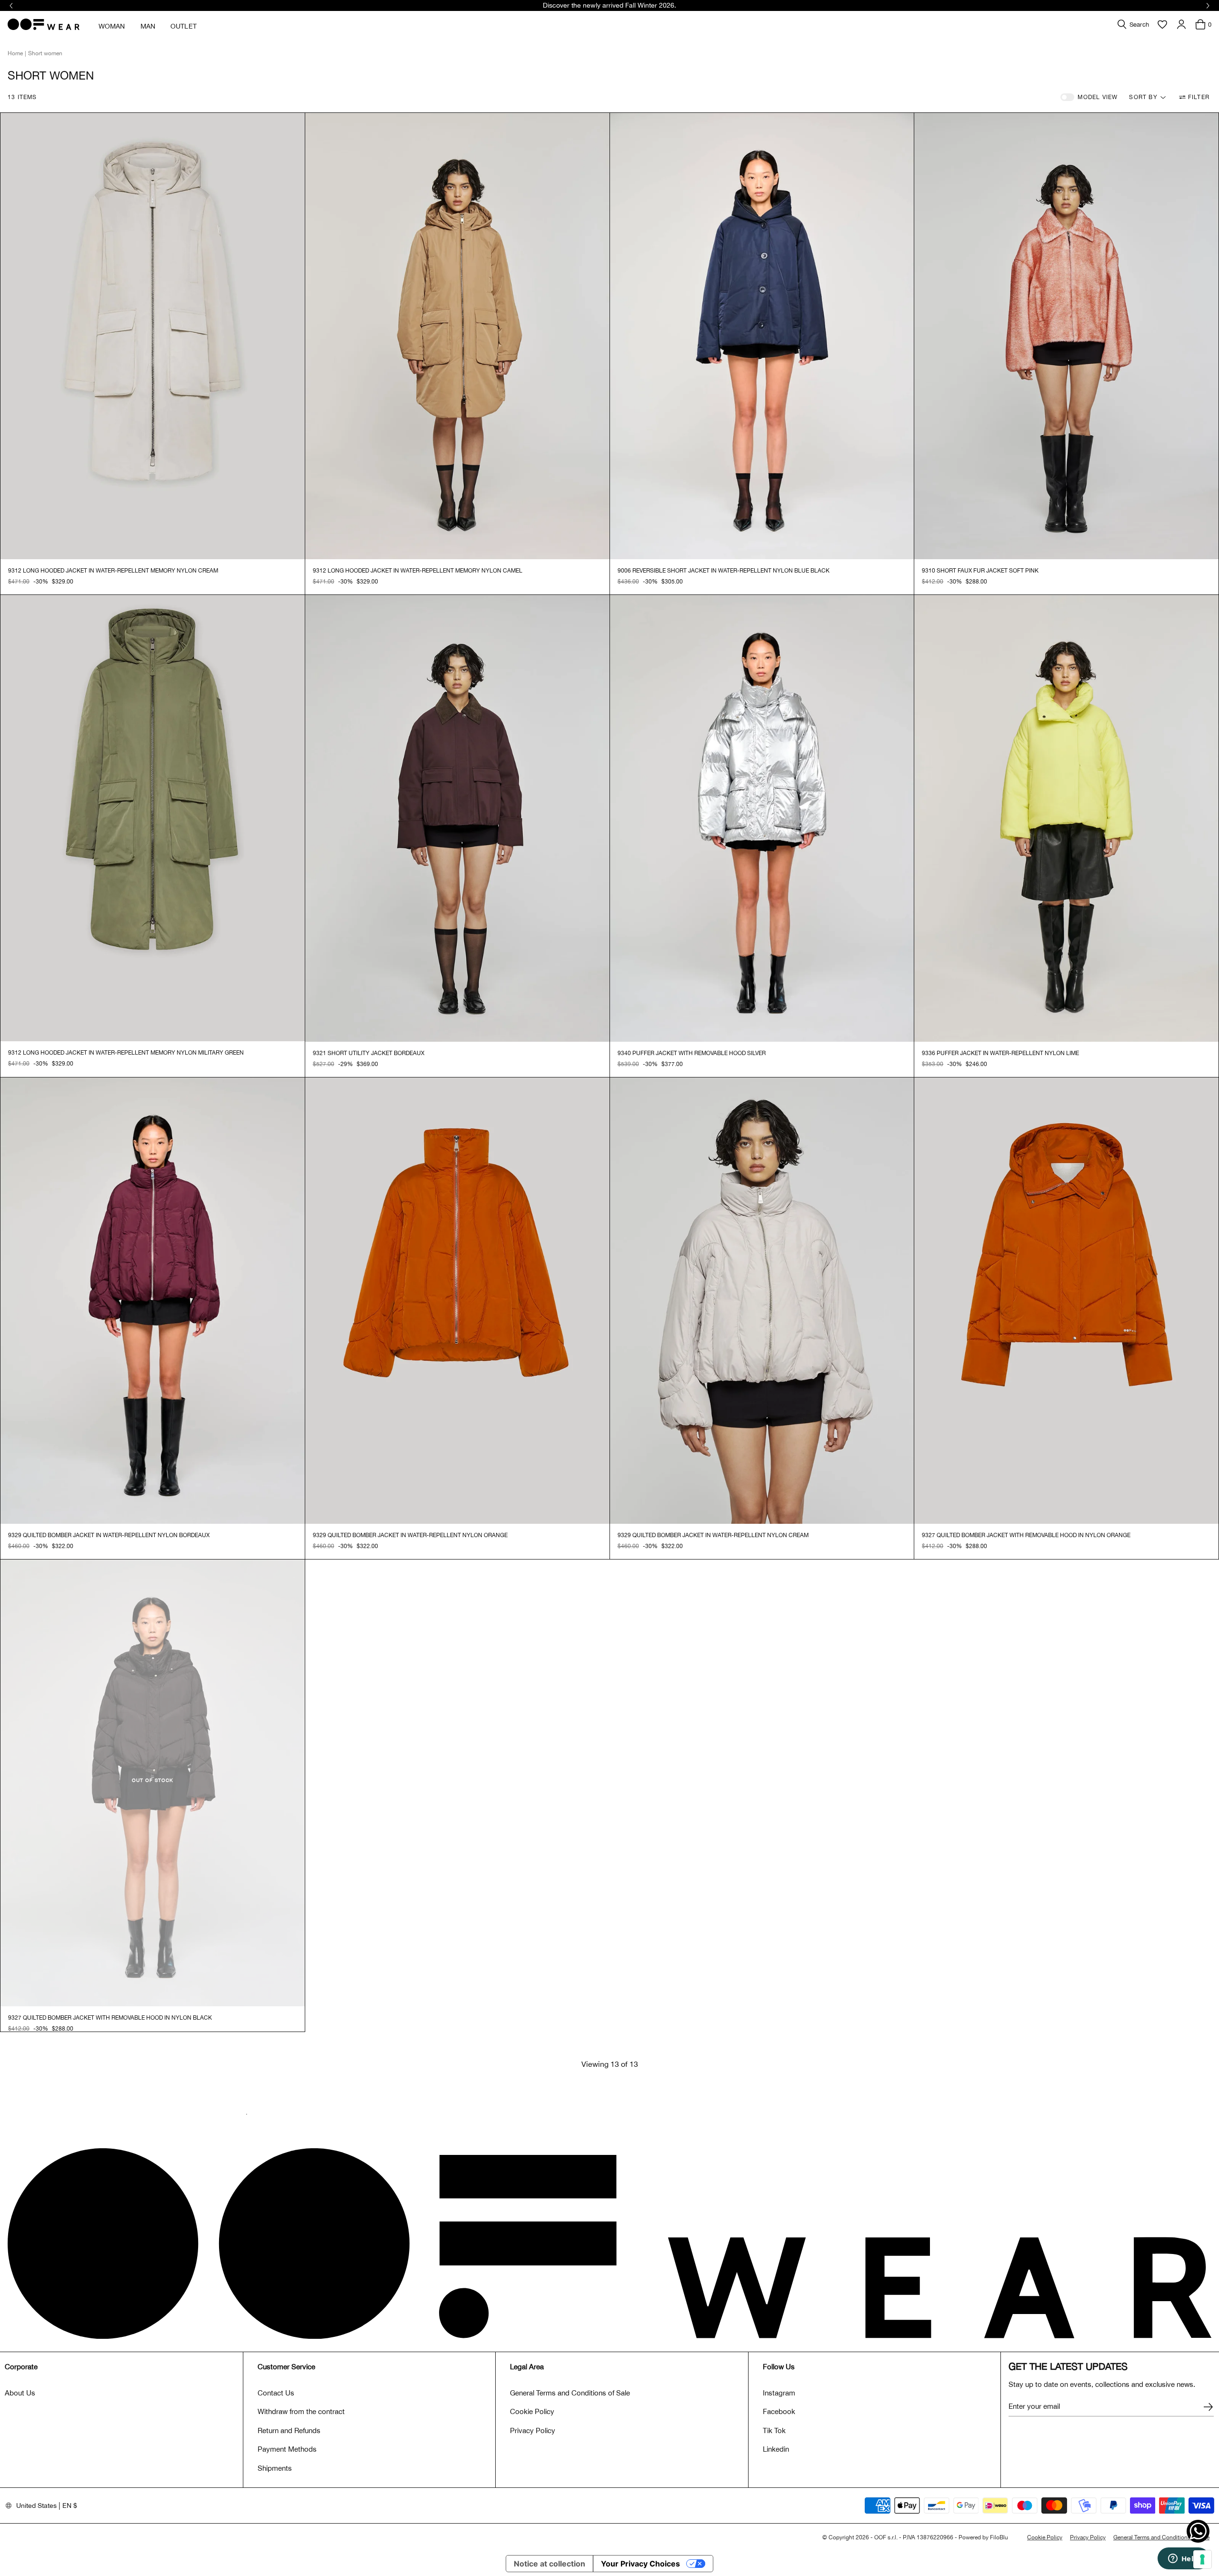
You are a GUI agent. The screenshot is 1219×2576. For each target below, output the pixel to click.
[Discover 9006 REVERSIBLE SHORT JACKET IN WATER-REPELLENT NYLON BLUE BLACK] (762, 336)
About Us (20, 2393)
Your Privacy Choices (640, 2564)
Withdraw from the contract (301, 2411)
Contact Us (276, 2393)
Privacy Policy (533, 2430)
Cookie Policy (532, 2411)
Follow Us (779, 2367)
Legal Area (527, 2367)
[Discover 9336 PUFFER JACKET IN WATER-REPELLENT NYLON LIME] (1066, 818)
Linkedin (776, 2449)
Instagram (779, 2393)
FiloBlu (999, 2537)
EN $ (70, 2506)
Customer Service (286, 2367)
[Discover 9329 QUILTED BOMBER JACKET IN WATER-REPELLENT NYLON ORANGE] (457, 1301)
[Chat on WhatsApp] (1198, 2531)
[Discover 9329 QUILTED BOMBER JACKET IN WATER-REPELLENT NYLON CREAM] (762, 1301)
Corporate (21, 2367)
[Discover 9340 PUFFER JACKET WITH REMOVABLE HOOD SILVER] (762, 818)
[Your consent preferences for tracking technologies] (1202, 2559)
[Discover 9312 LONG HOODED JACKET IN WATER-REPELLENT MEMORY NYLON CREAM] (153, 336)
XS (28, 582)
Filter (1199, 97)
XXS (13, 582)
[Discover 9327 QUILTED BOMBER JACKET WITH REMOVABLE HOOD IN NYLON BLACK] (153, 1783)
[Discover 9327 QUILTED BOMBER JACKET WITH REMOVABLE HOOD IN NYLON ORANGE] (1066, 1301)
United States (36, 2506)
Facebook (779, 2411)
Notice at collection (550, 2564)
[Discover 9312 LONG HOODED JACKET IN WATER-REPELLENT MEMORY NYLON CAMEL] (457, 336)
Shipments (275, 2468)
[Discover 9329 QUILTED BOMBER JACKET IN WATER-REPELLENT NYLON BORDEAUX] (153, 1301)
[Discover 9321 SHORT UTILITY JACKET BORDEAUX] (457, 818)
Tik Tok (774, 2430)
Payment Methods (287, 2449)
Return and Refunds (289, 2430)
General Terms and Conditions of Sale (570, 2393)
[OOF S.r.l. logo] (44, 24)
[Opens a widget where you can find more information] (1183, 2559)
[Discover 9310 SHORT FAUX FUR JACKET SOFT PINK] (1066, 336)
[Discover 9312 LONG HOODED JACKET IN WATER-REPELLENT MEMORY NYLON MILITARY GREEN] (153, 818)
